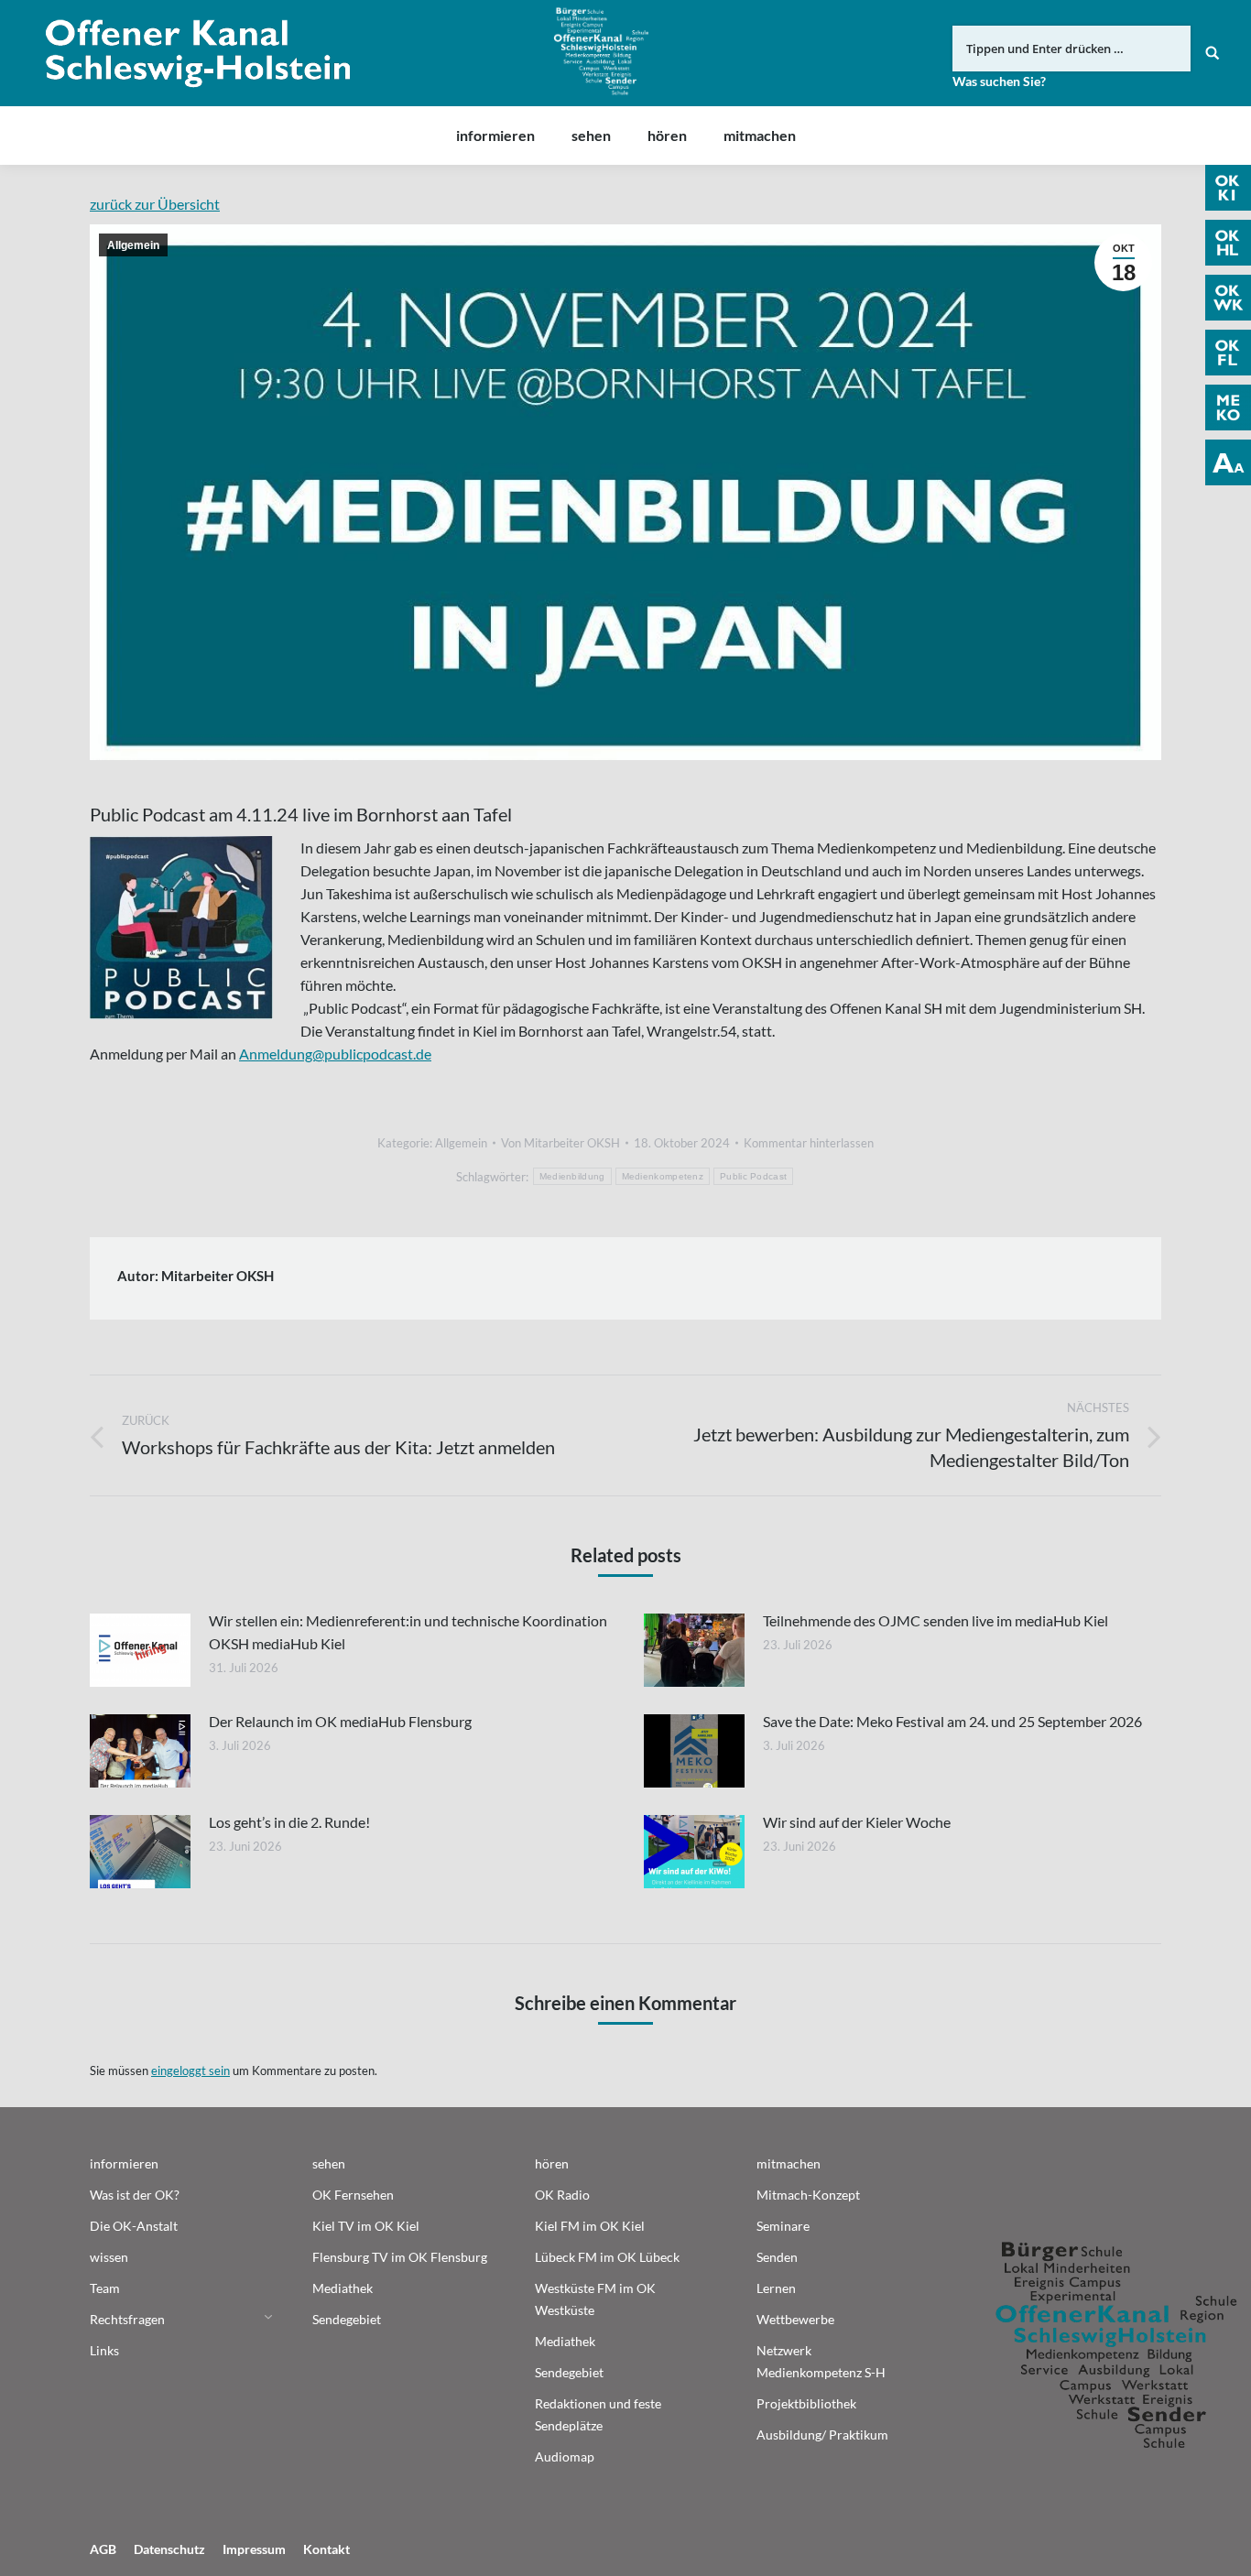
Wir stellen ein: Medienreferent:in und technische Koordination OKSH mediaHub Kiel (408, 1632)
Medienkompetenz (663, 1176)
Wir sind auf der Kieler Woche (857, 1822)
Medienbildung (572, 1176)
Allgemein (133, 245)
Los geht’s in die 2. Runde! (289, 1822)
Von (560, 1143)
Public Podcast (753, 1176)
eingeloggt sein (190, 2071)
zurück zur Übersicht (155, 204)
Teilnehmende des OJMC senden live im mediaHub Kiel (936, 1620)
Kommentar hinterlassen (809, 1143)
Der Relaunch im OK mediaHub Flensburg (340, 1721)
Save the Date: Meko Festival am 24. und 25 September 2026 (952, 1721)
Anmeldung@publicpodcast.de (335, 1054)
